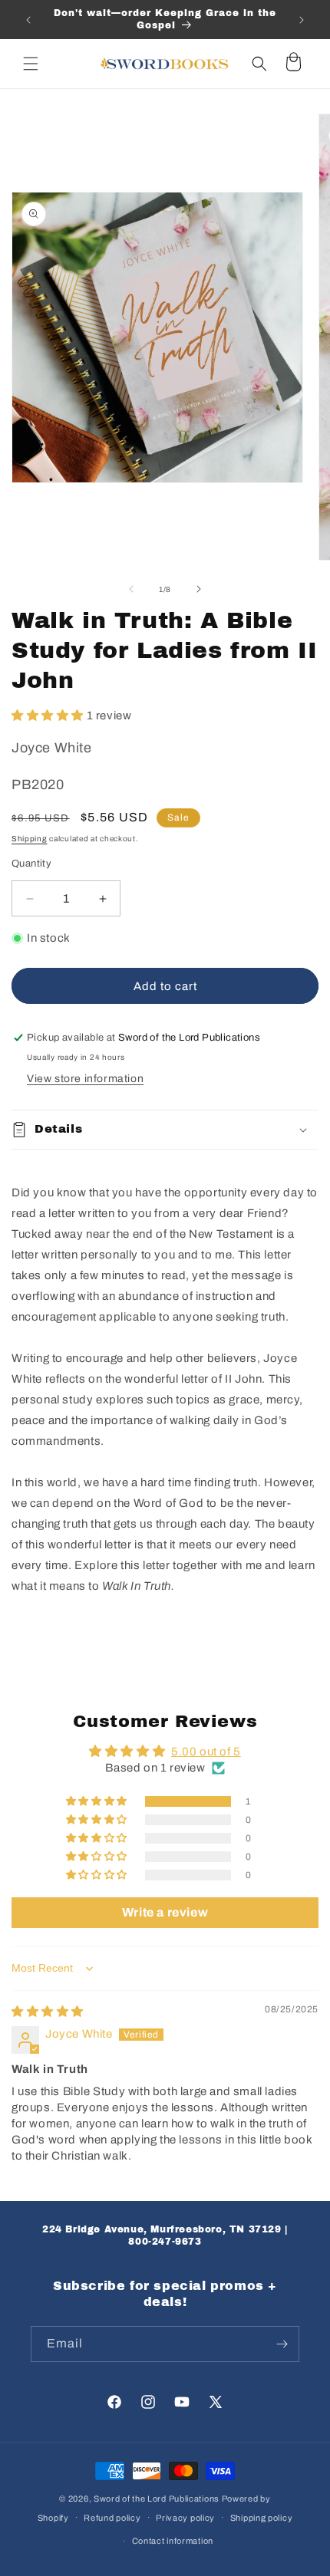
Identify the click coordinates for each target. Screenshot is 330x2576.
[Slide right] (199, 589)
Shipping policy (262, 2518)
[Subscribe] (282, 2344)
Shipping (30, 839)
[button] (31, 64)
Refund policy (112, 2518)
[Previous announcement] (28, 20)
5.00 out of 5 (206, 1752)
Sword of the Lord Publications (157, 2499)
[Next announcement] (302, 20)
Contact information (173, 2541)
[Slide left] (131, 589)
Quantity (31, 864)
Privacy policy (185, 2518)
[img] (48, 2012)
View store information (85, 1079)
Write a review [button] (165, 1912)
